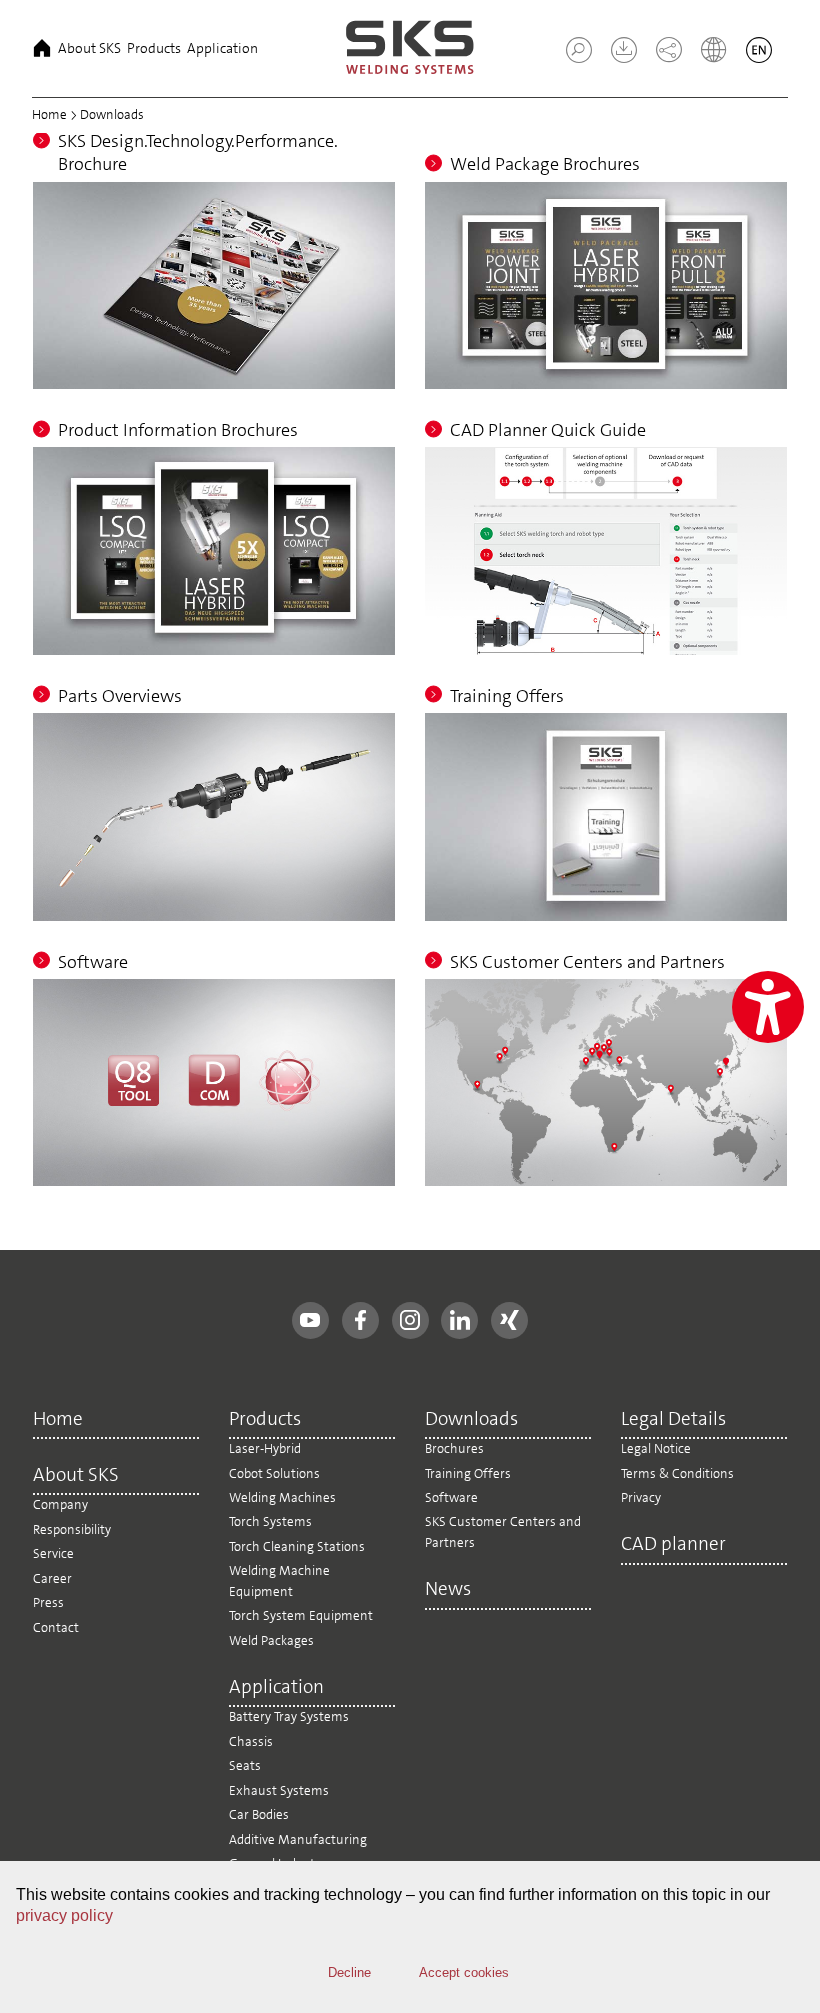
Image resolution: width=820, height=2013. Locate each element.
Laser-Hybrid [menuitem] (265, 1448)
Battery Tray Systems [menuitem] (289, 1716)
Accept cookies (464, 1972)
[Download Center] (616, 57)
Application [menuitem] (222, 48)
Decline (349, 1972)
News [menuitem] (448, 1590)
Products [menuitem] (154, 48)
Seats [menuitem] (245, 1765)
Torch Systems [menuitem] (270, 1521)
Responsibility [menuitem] (72, 1529)
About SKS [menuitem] (89, 48)
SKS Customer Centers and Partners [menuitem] (503, 1531)
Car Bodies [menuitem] (259, 1814)
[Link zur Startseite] (410, 48)
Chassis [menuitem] (251, 1741)
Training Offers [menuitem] (468, 1473)
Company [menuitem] (60, 1504)
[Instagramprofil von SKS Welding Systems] (410, 1320)
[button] (579, 50)
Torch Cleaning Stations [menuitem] (297, 1546)
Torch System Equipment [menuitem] (301, 1615)
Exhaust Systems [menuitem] (279, 1790)
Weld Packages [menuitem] (271, 1640)
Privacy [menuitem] (641, 1497)
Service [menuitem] (53, 1553)
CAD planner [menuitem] (673, 1545)
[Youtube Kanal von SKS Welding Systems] (310, 1320)
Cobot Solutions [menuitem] (274, 1473)
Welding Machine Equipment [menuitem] (279, 1580)
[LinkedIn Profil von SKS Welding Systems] (459, 1320)
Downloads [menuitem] (471, 1420)
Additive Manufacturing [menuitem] (298, 1839)
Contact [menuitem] (56, 1627)
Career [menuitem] (52, 1578)
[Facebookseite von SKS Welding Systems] (360, 1320)
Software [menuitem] (451, 1497)
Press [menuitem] (48, 1602)
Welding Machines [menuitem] (282, 1497)
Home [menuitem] (42, 48)
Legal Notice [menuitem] (656, 1448)
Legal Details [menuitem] (673, 1420)
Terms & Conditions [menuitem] (677, 1473)
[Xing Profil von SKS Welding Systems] (509, 1320)
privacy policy (64, 1915)
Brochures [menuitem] (454, 1448)
